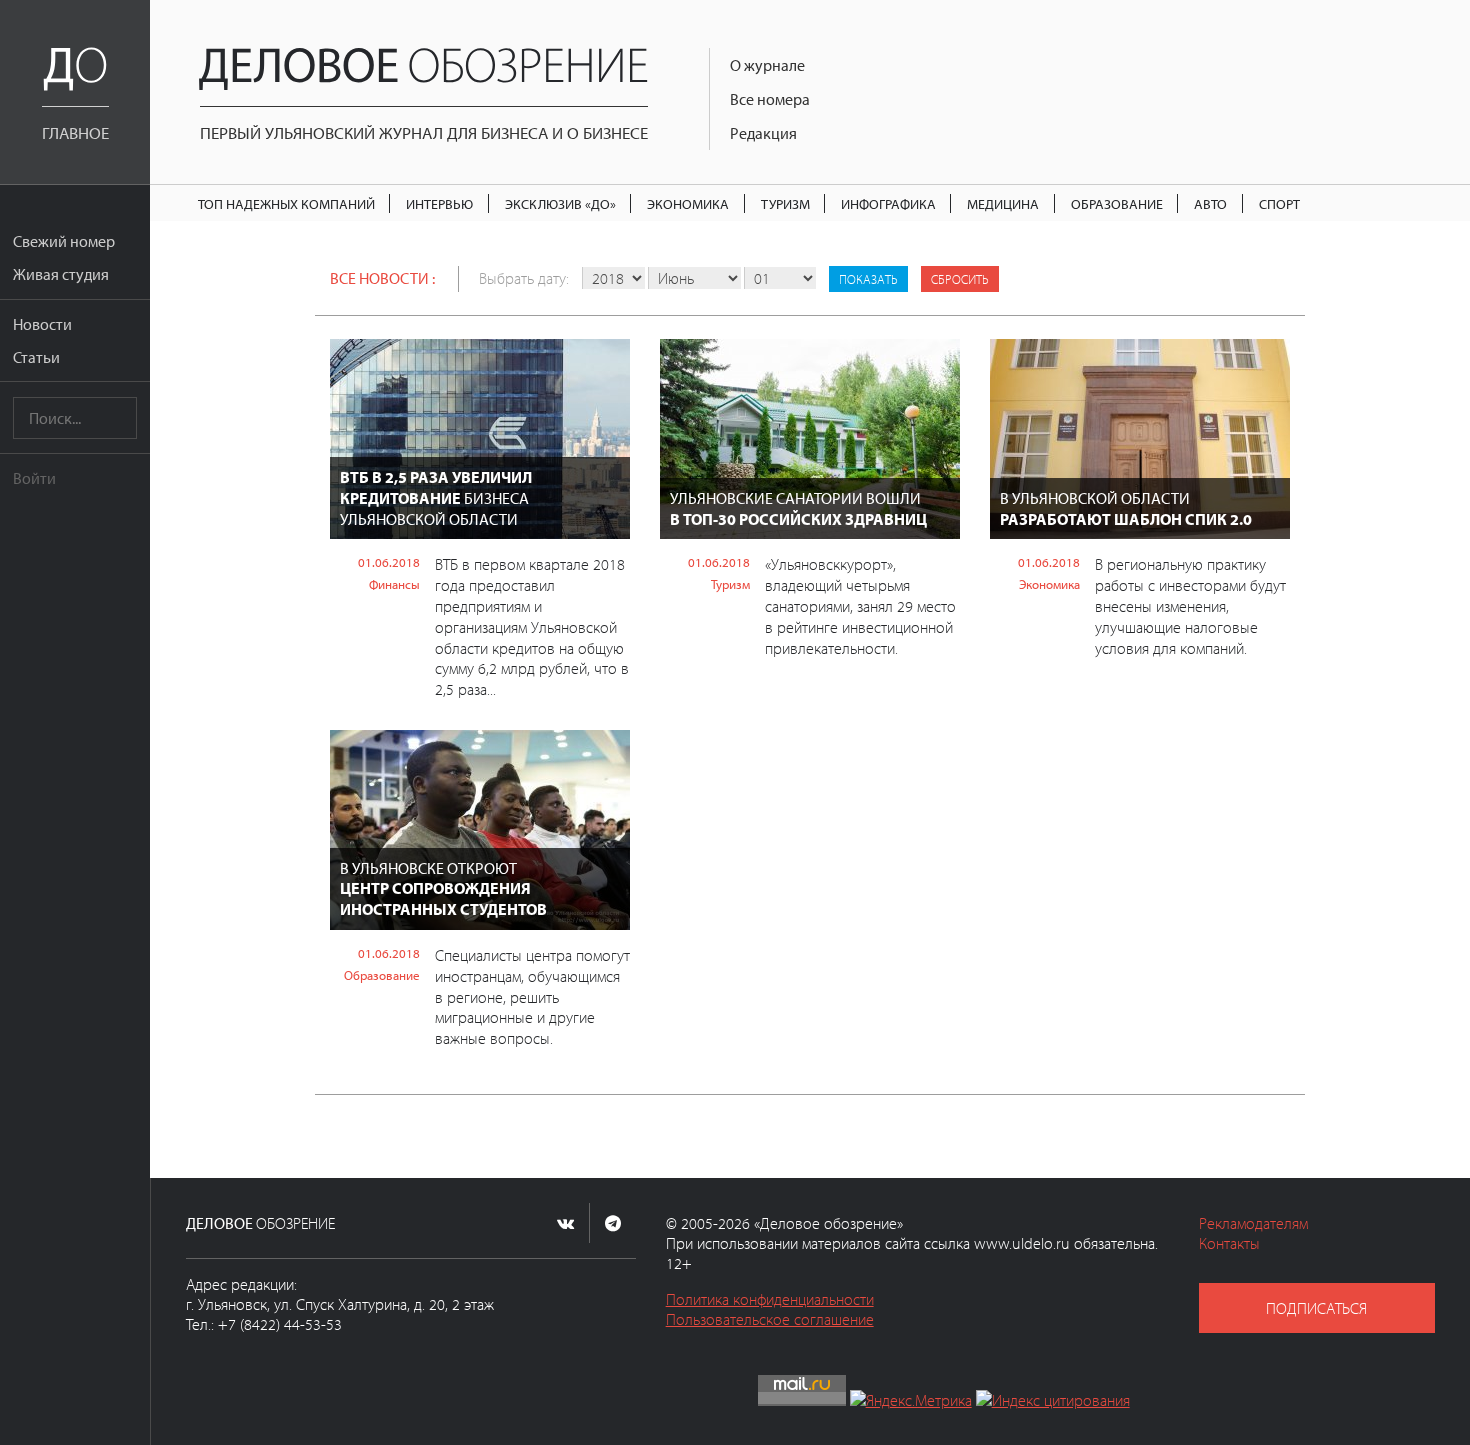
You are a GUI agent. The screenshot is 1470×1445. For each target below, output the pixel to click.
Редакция (763, 133)
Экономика (688, 203)
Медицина (1003, 203)
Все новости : (382, 278)
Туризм (785, 203)
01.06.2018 (389, 562)
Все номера (770, 99)
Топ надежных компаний (286, 203)
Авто (1210, 203)
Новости (42, 324)
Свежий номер (64, 241)
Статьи (36, 357)
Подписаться (1316, 1308)
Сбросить (960, 279)
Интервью (439, 203)
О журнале (767, 65)
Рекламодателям (1253, 1223)
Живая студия (61, 274)
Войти (34, 478)
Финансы (394, 584)
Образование (1117, 203)
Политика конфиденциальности (770, 1299)
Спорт (1279, 203)
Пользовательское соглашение (770, 1319)
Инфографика (888, 203)
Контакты (1229, 1243)
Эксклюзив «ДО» (560, 203)
